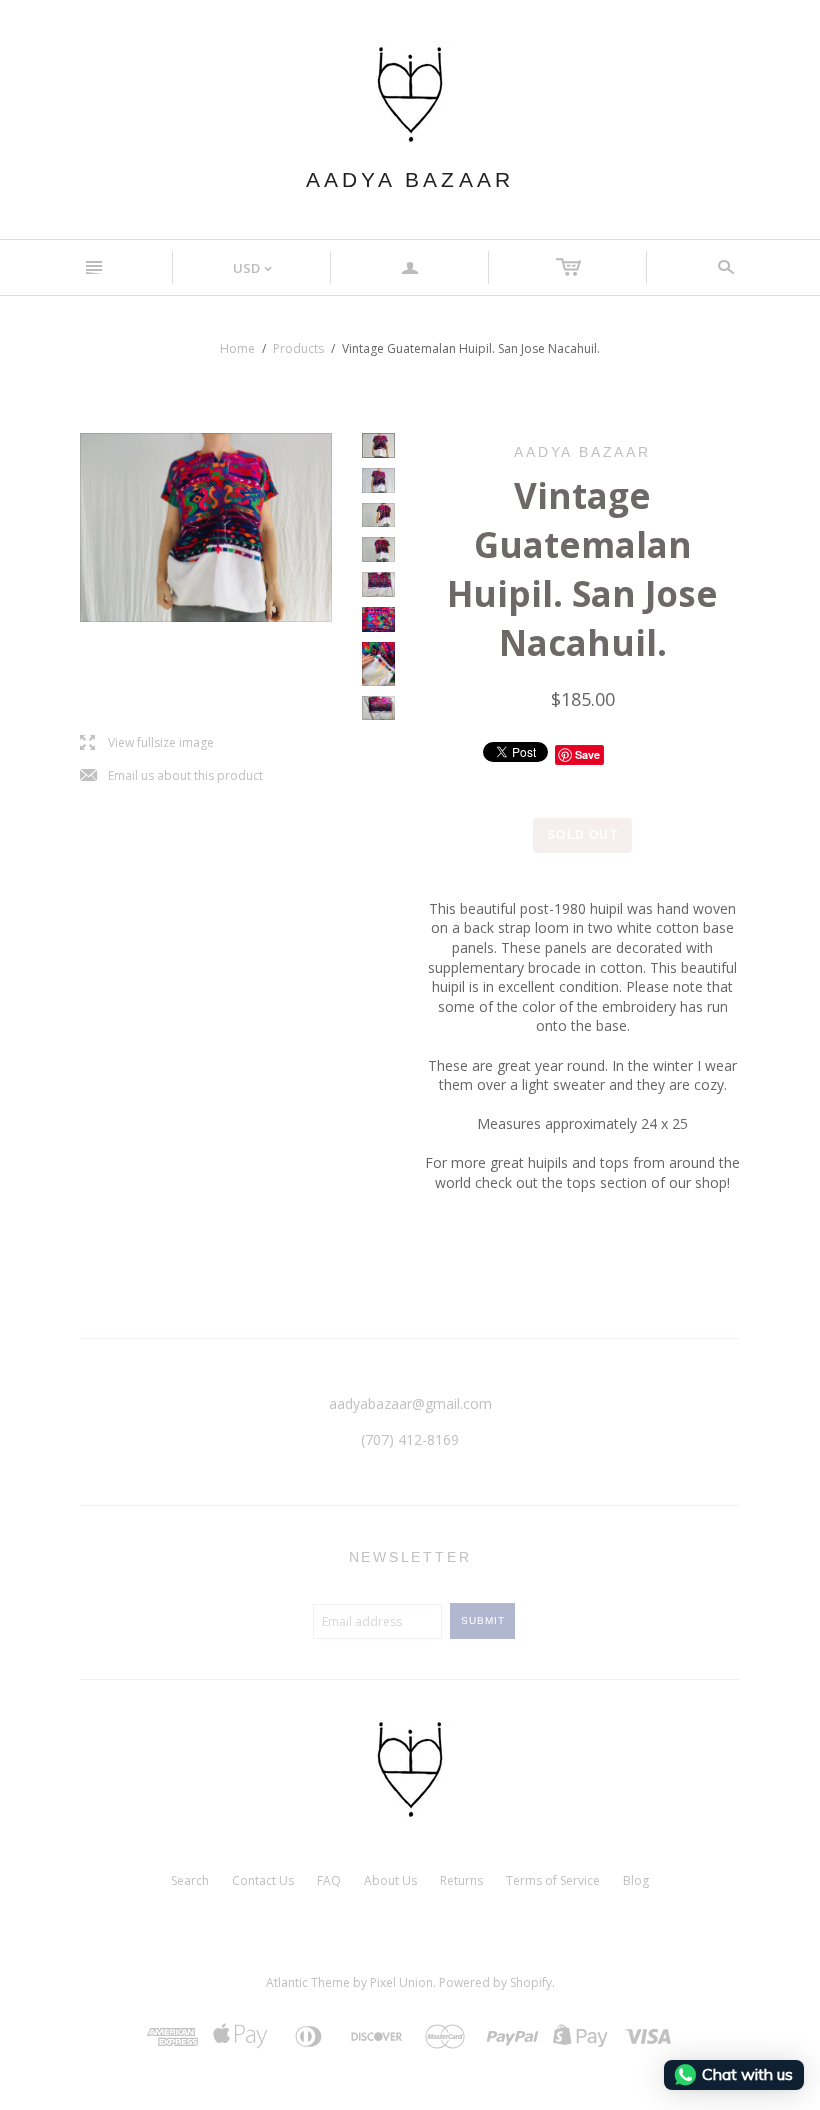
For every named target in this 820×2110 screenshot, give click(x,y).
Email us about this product (171, 776)
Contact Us (263, 1880)
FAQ (329, 1880)
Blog (636, 1880)
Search (190, 1880)
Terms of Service (553, 1880)
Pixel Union (401, 1982)
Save (587, 754)
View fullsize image (147, 743)
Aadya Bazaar (410, 179)
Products (298, 348)
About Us (390, 1880)
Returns (461, 1880)
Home (237, 348)
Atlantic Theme (308, 1982)
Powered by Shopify (495, 1982)
